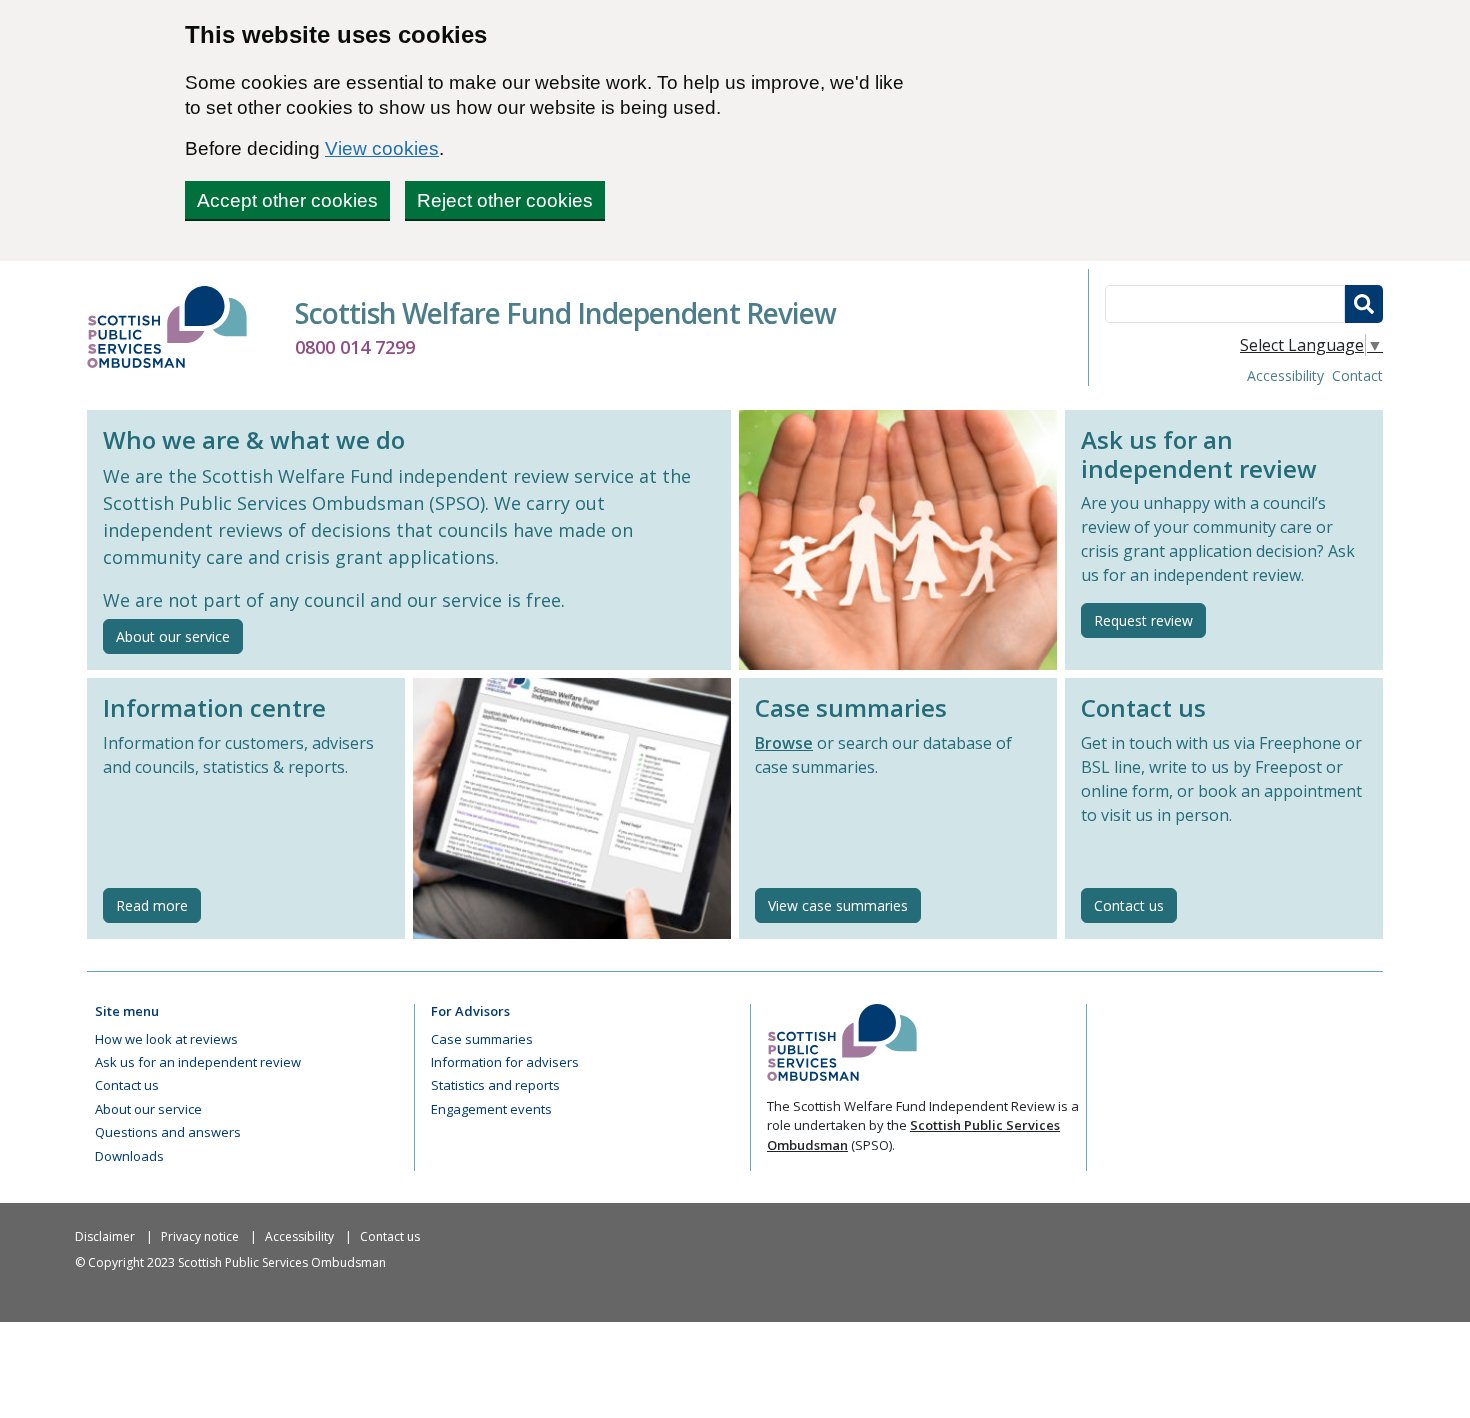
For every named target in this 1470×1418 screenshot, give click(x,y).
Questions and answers (168, 1132)
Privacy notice (200, 1236)
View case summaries (838, 905)
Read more (158, 905)
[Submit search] (1364, 304)
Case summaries (482, 1039)
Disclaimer (105, 1236)
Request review (1143, 620)
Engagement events (491, 1109)
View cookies (382, 148)
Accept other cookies (287, 200)
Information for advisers (505, 1062)
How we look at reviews (166, 1039)
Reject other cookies (505, 200)
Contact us (1129, 905)
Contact (1357, 375)
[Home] (175, 327)
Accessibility (1285, 375)
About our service (173, 636)
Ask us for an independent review (198, 1062)
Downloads (129, 1156)
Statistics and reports (495, 1085)
